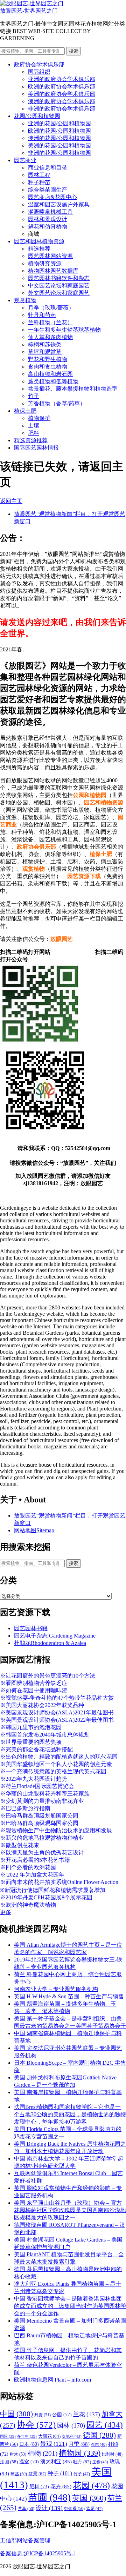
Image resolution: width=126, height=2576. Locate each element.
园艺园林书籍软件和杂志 (59, 278)
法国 (9, 2462)
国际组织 (39, 72)
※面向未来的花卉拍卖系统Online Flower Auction (59, 1882)
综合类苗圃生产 (48, 190)
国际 (8, 2436)
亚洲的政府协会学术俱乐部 (62, 79)
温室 (29, 2462)
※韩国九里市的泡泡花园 (31, 1727)
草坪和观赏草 (45, 352)
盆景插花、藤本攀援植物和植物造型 (73, 389)
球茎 (19, 2474)
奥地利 (72, 2436)
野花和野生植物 (48, 359)
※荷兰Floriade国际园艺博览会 (37, 1786)
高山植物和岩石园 (50, 374)
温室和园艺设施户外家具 (59, 204)
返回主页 (11, 501)
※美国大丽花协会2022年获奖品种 (42, 1705)
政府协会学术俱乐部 (39, 64)
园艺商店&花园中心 (52, 197)
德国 (99, 2435)
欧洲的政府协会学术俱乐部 (62, 87)
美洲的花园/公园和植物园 (59, 145)
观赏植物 (25, 300)
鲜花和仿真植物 (48, 227)
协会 (36, 2425)
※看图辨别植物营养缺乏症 (34, 1683)
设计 (49, 2508)
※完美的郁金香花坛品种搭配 (36, 1749)
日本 (29, 2444)
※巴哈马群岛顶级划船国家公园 (39, 1816)
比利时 (112, 2454)
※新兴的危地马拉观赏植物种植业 (42, 1838)
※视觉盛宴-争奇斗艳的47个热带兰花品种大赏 (57, 1698)
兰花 (87, 2414)
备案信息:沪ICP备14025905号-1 (38, 2553)
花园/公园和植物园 (37, 116)
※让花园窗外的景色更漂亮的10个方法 (48, 1676)
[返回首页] (32, 3)
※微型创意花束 (20, 1845)
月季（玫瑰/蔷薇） (51, 308)
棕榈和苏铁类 (45, 344)
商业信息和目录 (48, 168)
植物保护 (39, 418)
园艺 (105, 2425)
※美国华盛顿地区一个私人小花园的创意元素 (56, 1764)
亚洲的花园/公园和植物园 (59, 123)
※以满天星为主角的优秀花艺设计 (42, 1853)
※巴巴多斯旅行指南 (25, 1808)
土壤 (34, 426)
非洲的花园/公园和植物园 (59, 153)
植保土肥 (25, 411)
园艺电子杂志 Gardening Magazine (55, 1636)
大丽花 (49, 2436)
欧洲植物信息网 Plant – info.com (52, 2380)
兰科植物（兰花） (50, 322)
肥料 (34, 433)
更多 (6, 1912)
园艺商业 (25, 160)
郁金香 (74, 2509)
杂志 (99, 2444)
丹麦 (43, 2415)
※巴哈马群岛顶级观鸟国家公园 (39, 1823)
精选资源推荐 (31, 440)
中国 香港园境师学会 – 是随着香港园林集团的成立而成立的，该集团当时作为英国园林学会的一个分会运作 (70, 2306)
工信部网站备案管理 (25, 2540)
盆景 (37, 2474)
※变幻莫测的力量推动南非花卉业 (42, 1801)
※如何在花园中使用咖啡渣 (34, 1690)
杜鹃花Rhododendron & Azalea (50, 1643)
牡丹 (82, 2462)
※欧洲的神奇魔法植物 (28, 1905)
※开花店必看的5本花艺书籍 (35, 1860)
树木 (18, 2454)
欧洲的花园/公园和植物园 (59, 131)
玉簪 (100, 2462)
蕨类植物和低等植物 (53, 381)
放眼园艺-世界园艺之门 (29, 11)
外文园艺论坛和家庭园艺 (59, 293)
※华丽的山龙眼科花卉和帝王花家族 (45, 1794)
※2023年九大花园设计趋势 (34, 1779)
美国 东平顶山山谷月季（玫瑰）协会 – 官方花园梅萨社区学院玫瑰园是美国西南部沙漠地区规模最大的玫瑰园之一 (70, 2210)
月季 (79, 2444)
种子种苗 (39, 182)
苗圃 (50, 2497)
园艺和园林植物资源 (39, 241)
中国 (16, 2414)
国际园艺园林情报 (36, 448)
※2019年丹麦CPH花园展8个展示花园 (46, 1897)
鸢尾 (94, 2509)
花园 (91, 2485)
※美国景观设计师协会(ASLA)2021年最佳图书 (57, 1712)
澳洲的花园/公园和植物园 (59, 138)
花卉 (61, 2487)
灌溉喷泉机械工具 (50, 212)
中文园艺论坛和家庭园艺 (59, 286)
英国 (89, 2498)
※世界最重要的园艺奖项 (31, 1742)
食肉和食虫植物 (48, 367)
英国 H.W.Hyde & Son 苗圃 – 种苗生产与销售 (69, 1996)
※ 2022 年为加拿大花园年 (32, 1875)
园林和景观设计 (48, 219)
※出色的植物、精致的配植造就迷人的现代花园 (59, 1757)
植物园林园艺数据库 (53, 271)
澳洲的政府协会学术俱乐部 (62, 101)
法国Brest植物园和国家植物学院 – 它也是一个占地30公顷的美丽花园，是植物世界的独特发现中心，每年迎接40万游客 (70, 2114)
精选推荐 (39, 249)
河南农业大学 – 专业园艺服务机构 (56, 1989)
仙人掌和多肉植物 (50, 337)
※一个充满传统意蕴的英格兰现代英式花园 (53, 1771)
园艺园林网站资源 (50, 256)
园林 (71, 2425)
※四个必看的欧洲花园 (28, 1867)
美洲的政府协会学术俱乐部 (62, 94)
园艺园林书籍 (31, 1628)
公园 (62, 2415)
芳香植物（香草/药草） (57, 403)
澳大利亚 (56, 2462)
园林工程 (39, 175)
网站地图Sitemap (34, 1530)
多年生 (27, 2436)
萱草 (26, 2509)
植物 (43, 2453)
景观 (54, 2444)
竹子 (34, 396)
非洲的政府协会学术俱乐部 (62, 109)
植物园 (80, 2453)
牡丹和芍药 (42, 315)
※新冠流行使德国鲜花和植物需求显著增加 (53, 1890)
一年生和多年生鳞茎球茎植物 (64, 330)
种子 (60, 2473)
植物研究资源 (45, 263)
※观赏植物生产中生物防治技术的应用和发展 (56, 1830)
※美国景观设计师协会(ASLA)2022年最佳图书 (57, 1720)
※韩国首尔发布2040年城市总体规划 (45, 1735)
